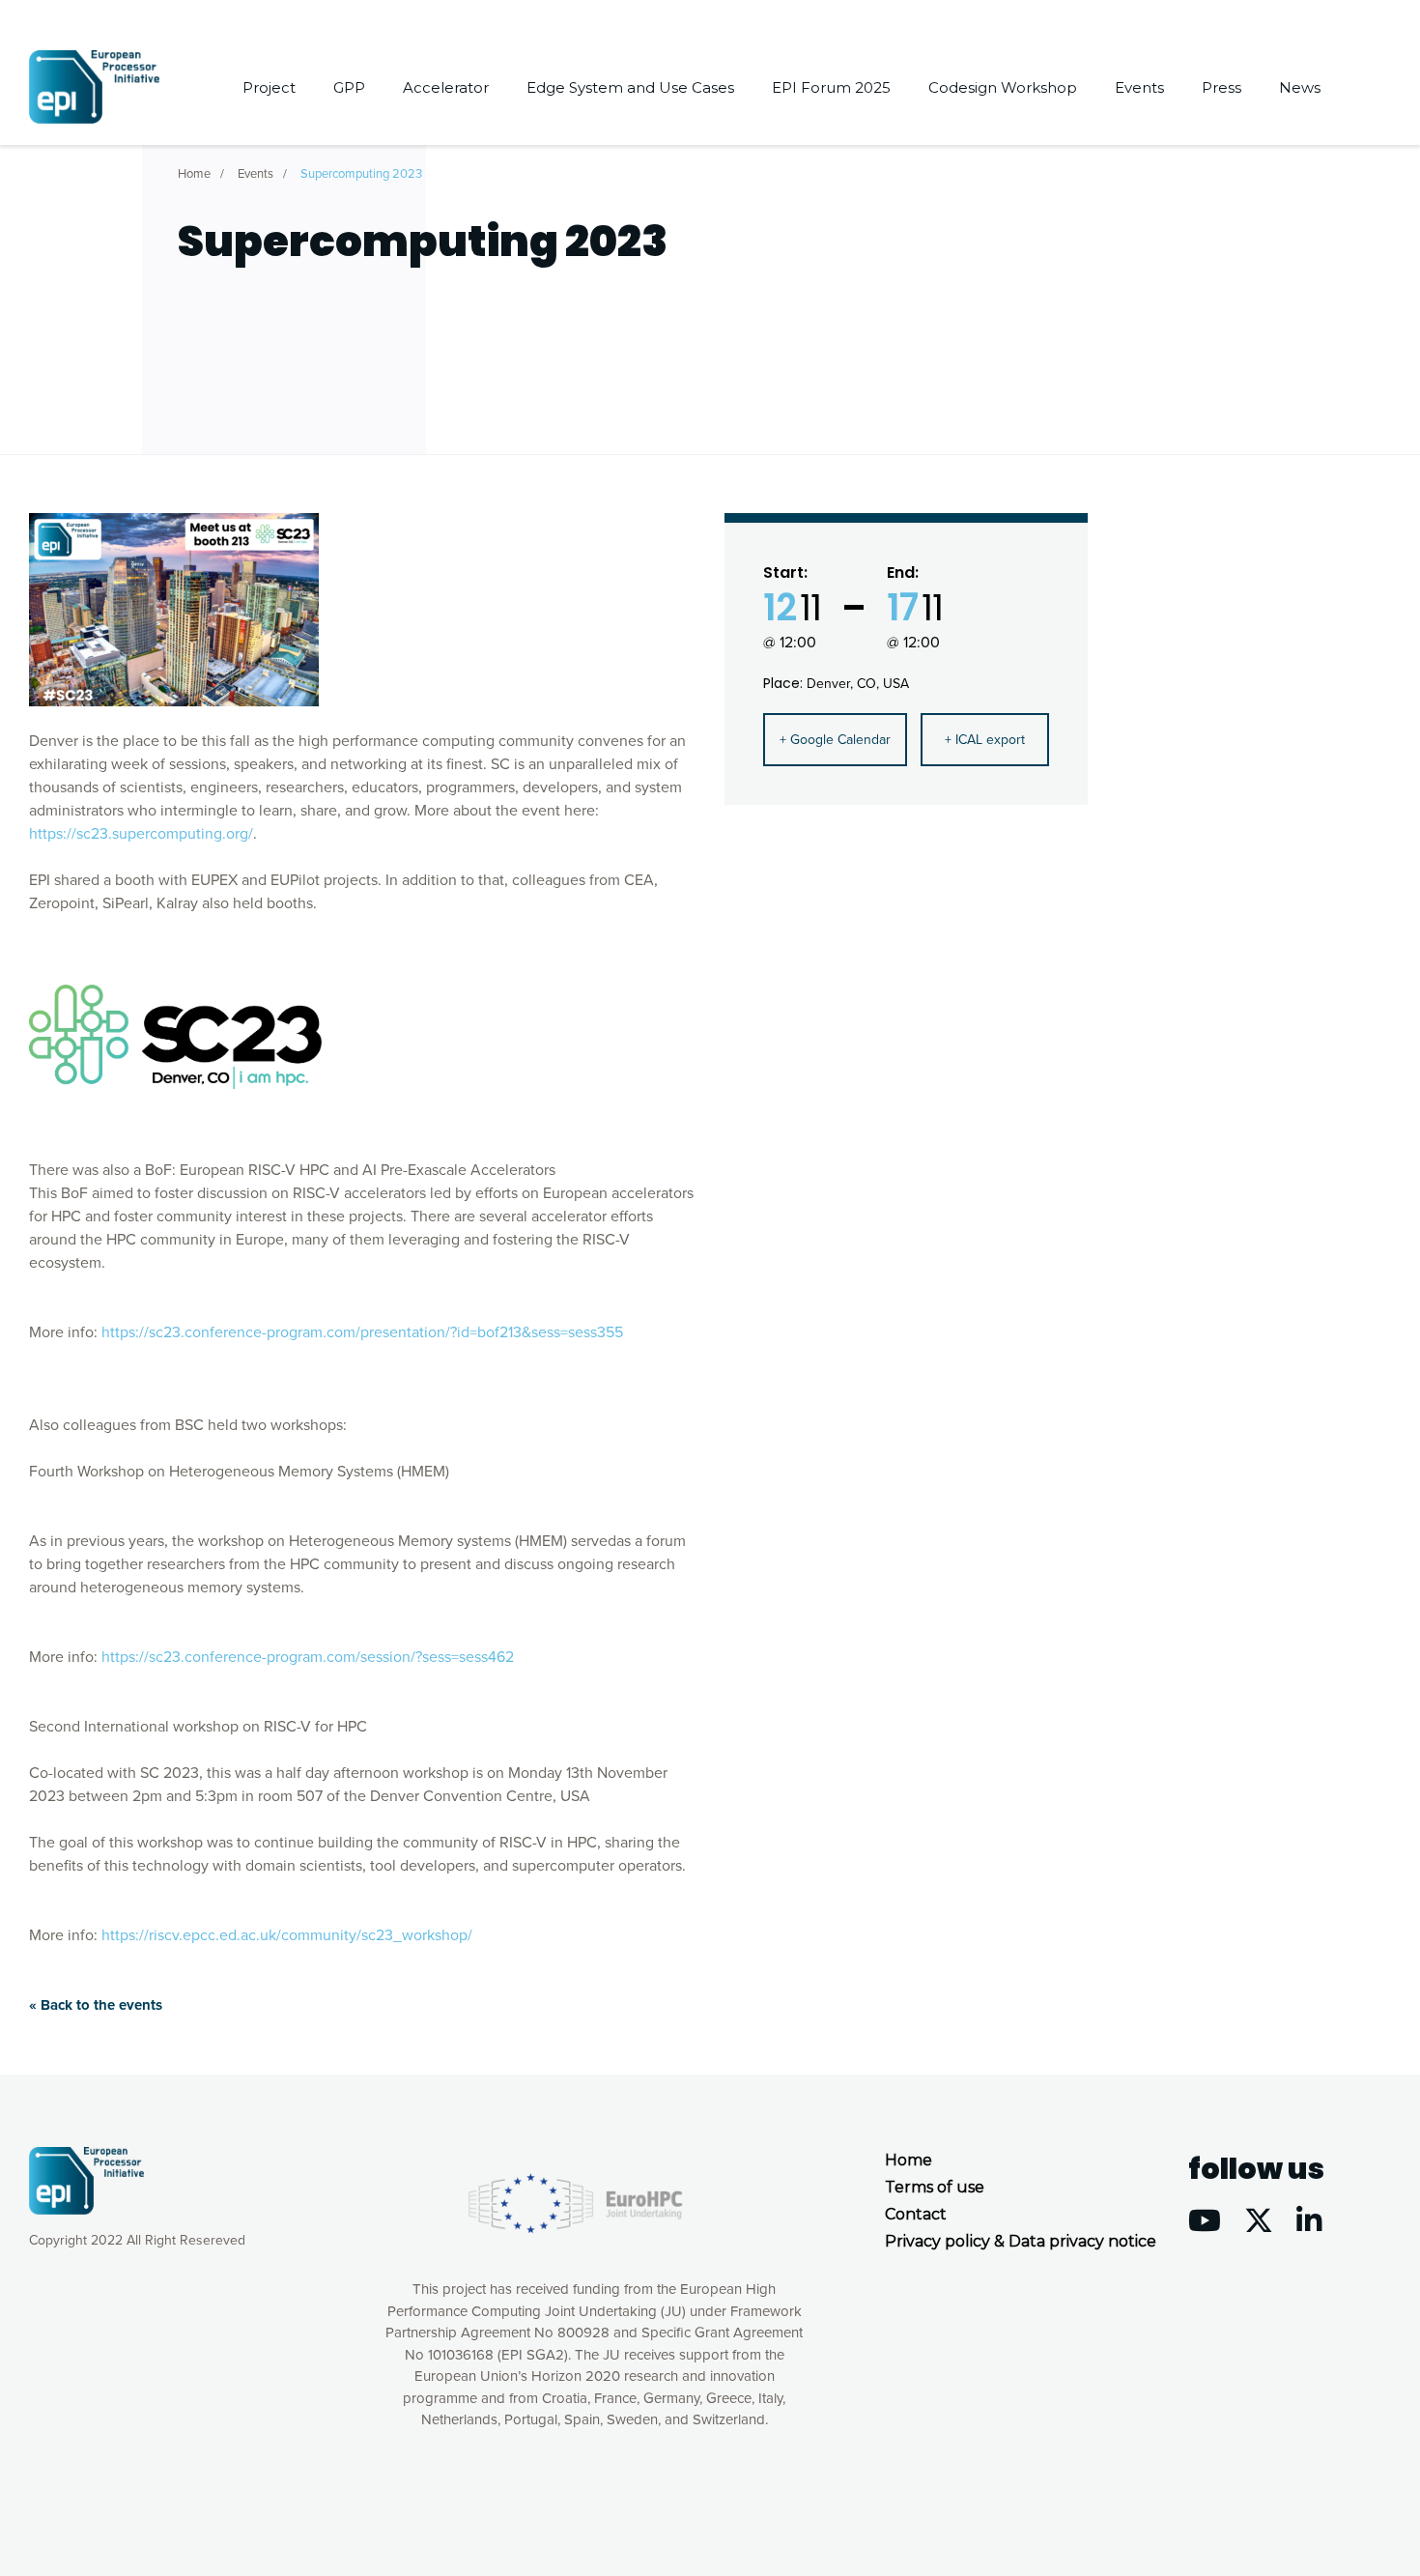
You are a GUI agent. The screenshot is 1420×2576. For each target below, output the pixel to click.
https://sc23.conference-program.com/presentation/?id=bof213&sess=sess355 (362, 1332)
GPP (349, 87)
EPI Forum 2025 (831, 87)
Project (269, 87)
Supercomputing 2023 (361, 174)
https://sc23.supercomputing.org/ (141, 834)
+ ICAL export (985, 740)
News (1300, 87)
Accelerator (446, 87)
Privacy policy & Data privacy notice (1021, 2241)
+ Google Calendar (835, 740)
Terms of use (935, 2187)
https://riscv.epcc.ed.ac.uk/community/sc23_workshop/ (287, 1935)
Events (1139, 87)
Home (194, 174)
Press (1221, 87)
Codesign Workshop (1003, 87)
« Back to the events (96, 2005)
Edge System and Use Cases (630, 87)
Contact (916, 2214)
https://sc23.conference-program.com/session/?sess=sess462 (308, 1657)
